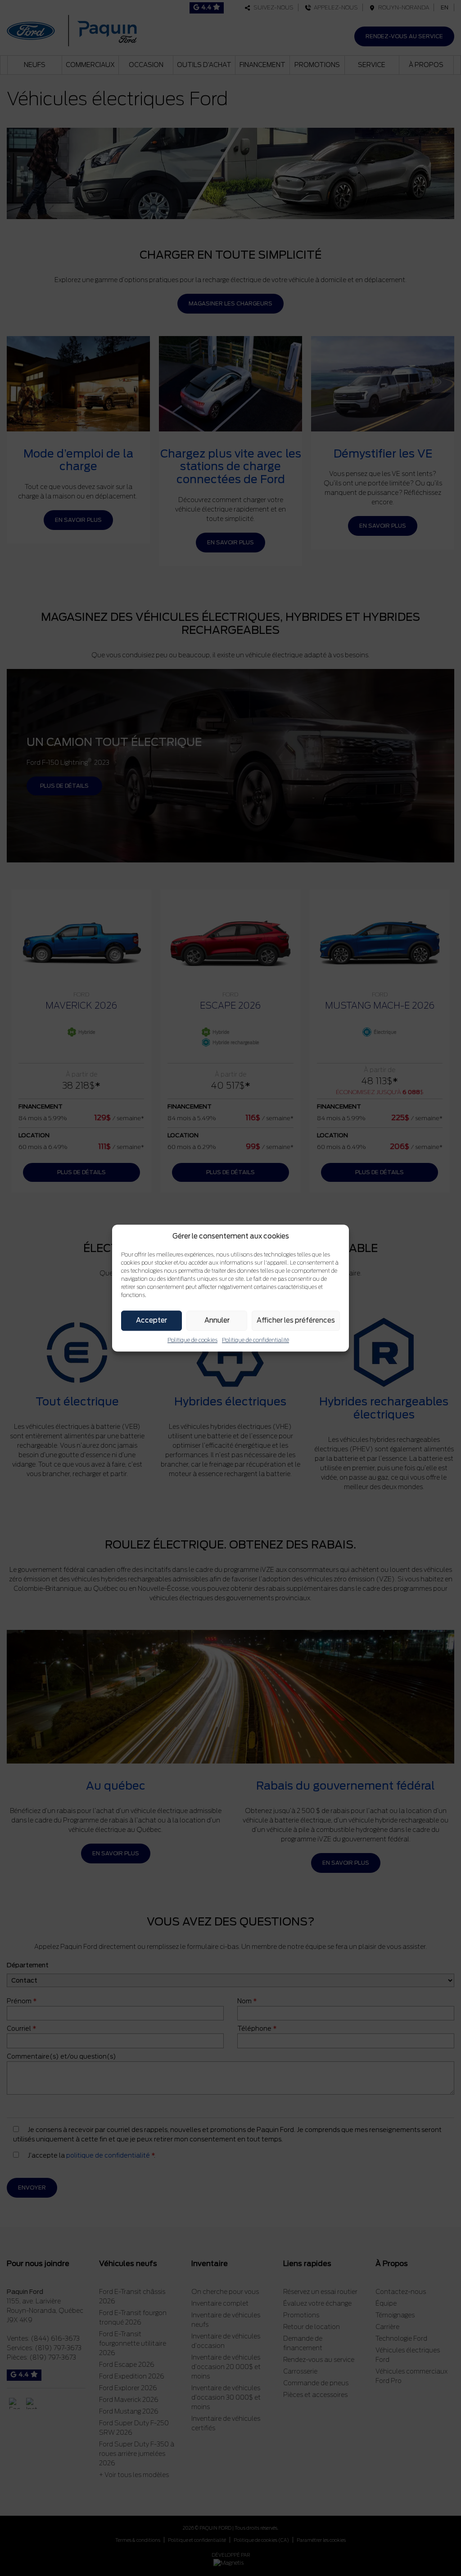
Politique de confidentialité (255, 1340)
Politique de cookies (192, 1340)
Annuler (217, 1320)
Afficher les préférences (296, 1320)
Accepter (151, 1320)
